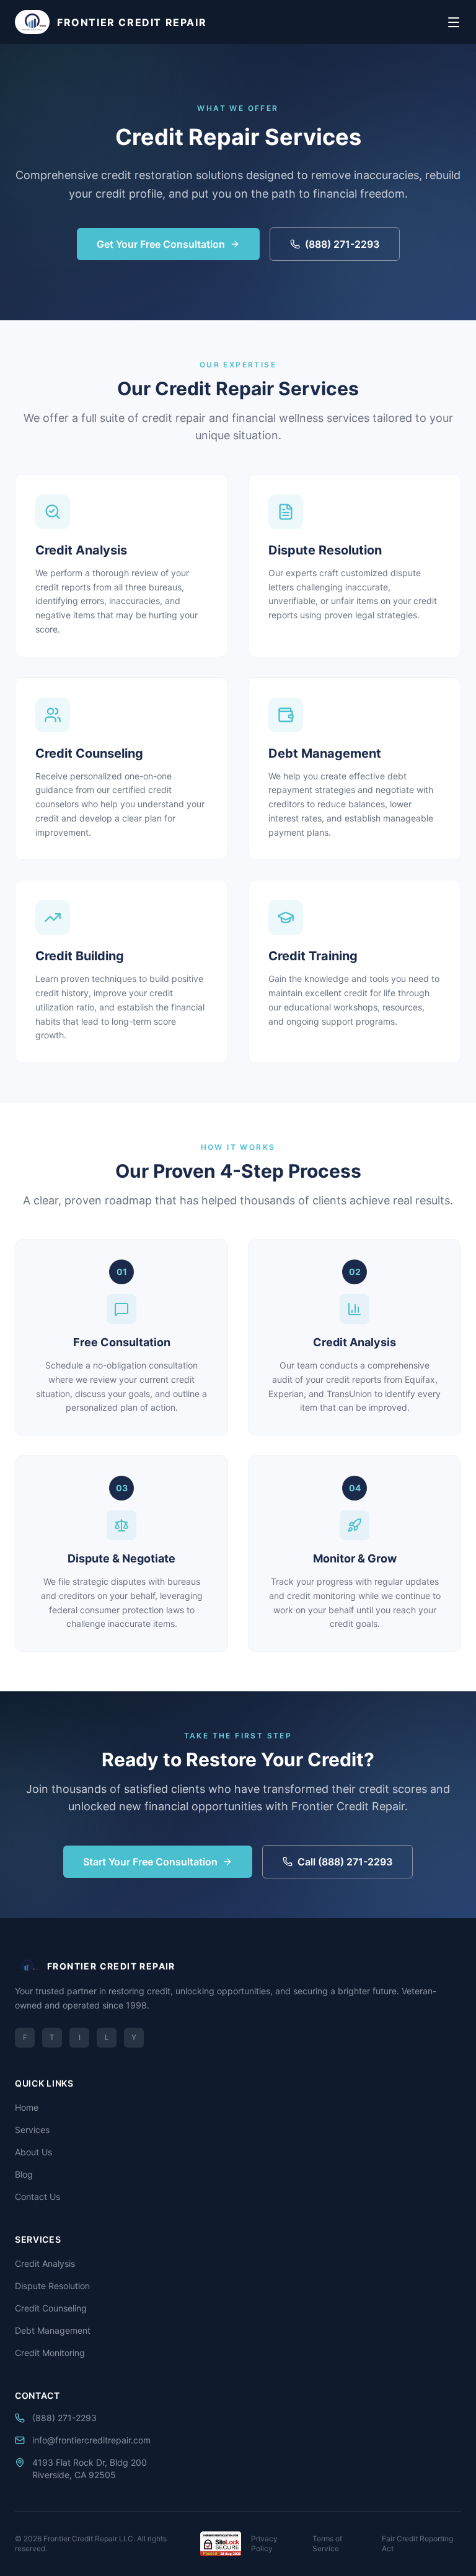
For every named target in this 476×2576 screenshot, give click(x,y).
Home (27, 2107)
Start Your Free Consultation (150, 1862)
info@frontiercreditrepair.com (91, 2440)
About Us (33, 2152)
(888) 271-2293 (342, 244)
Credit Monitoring (50, 2353)
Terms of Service (327, 2543)
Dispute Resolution (52, 2286)
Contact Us (37, 2197)
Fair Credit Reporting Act (417, 2543)
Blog (24, 2174)
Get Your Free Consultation (161, 244)
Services (32, 2130)
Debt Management (53, 2330)
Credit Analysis (45, 2263)
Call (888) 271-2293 (345, 1862)
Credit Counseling (51, 2308)
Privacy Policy (264, 2543)
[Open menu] (454, 22)
